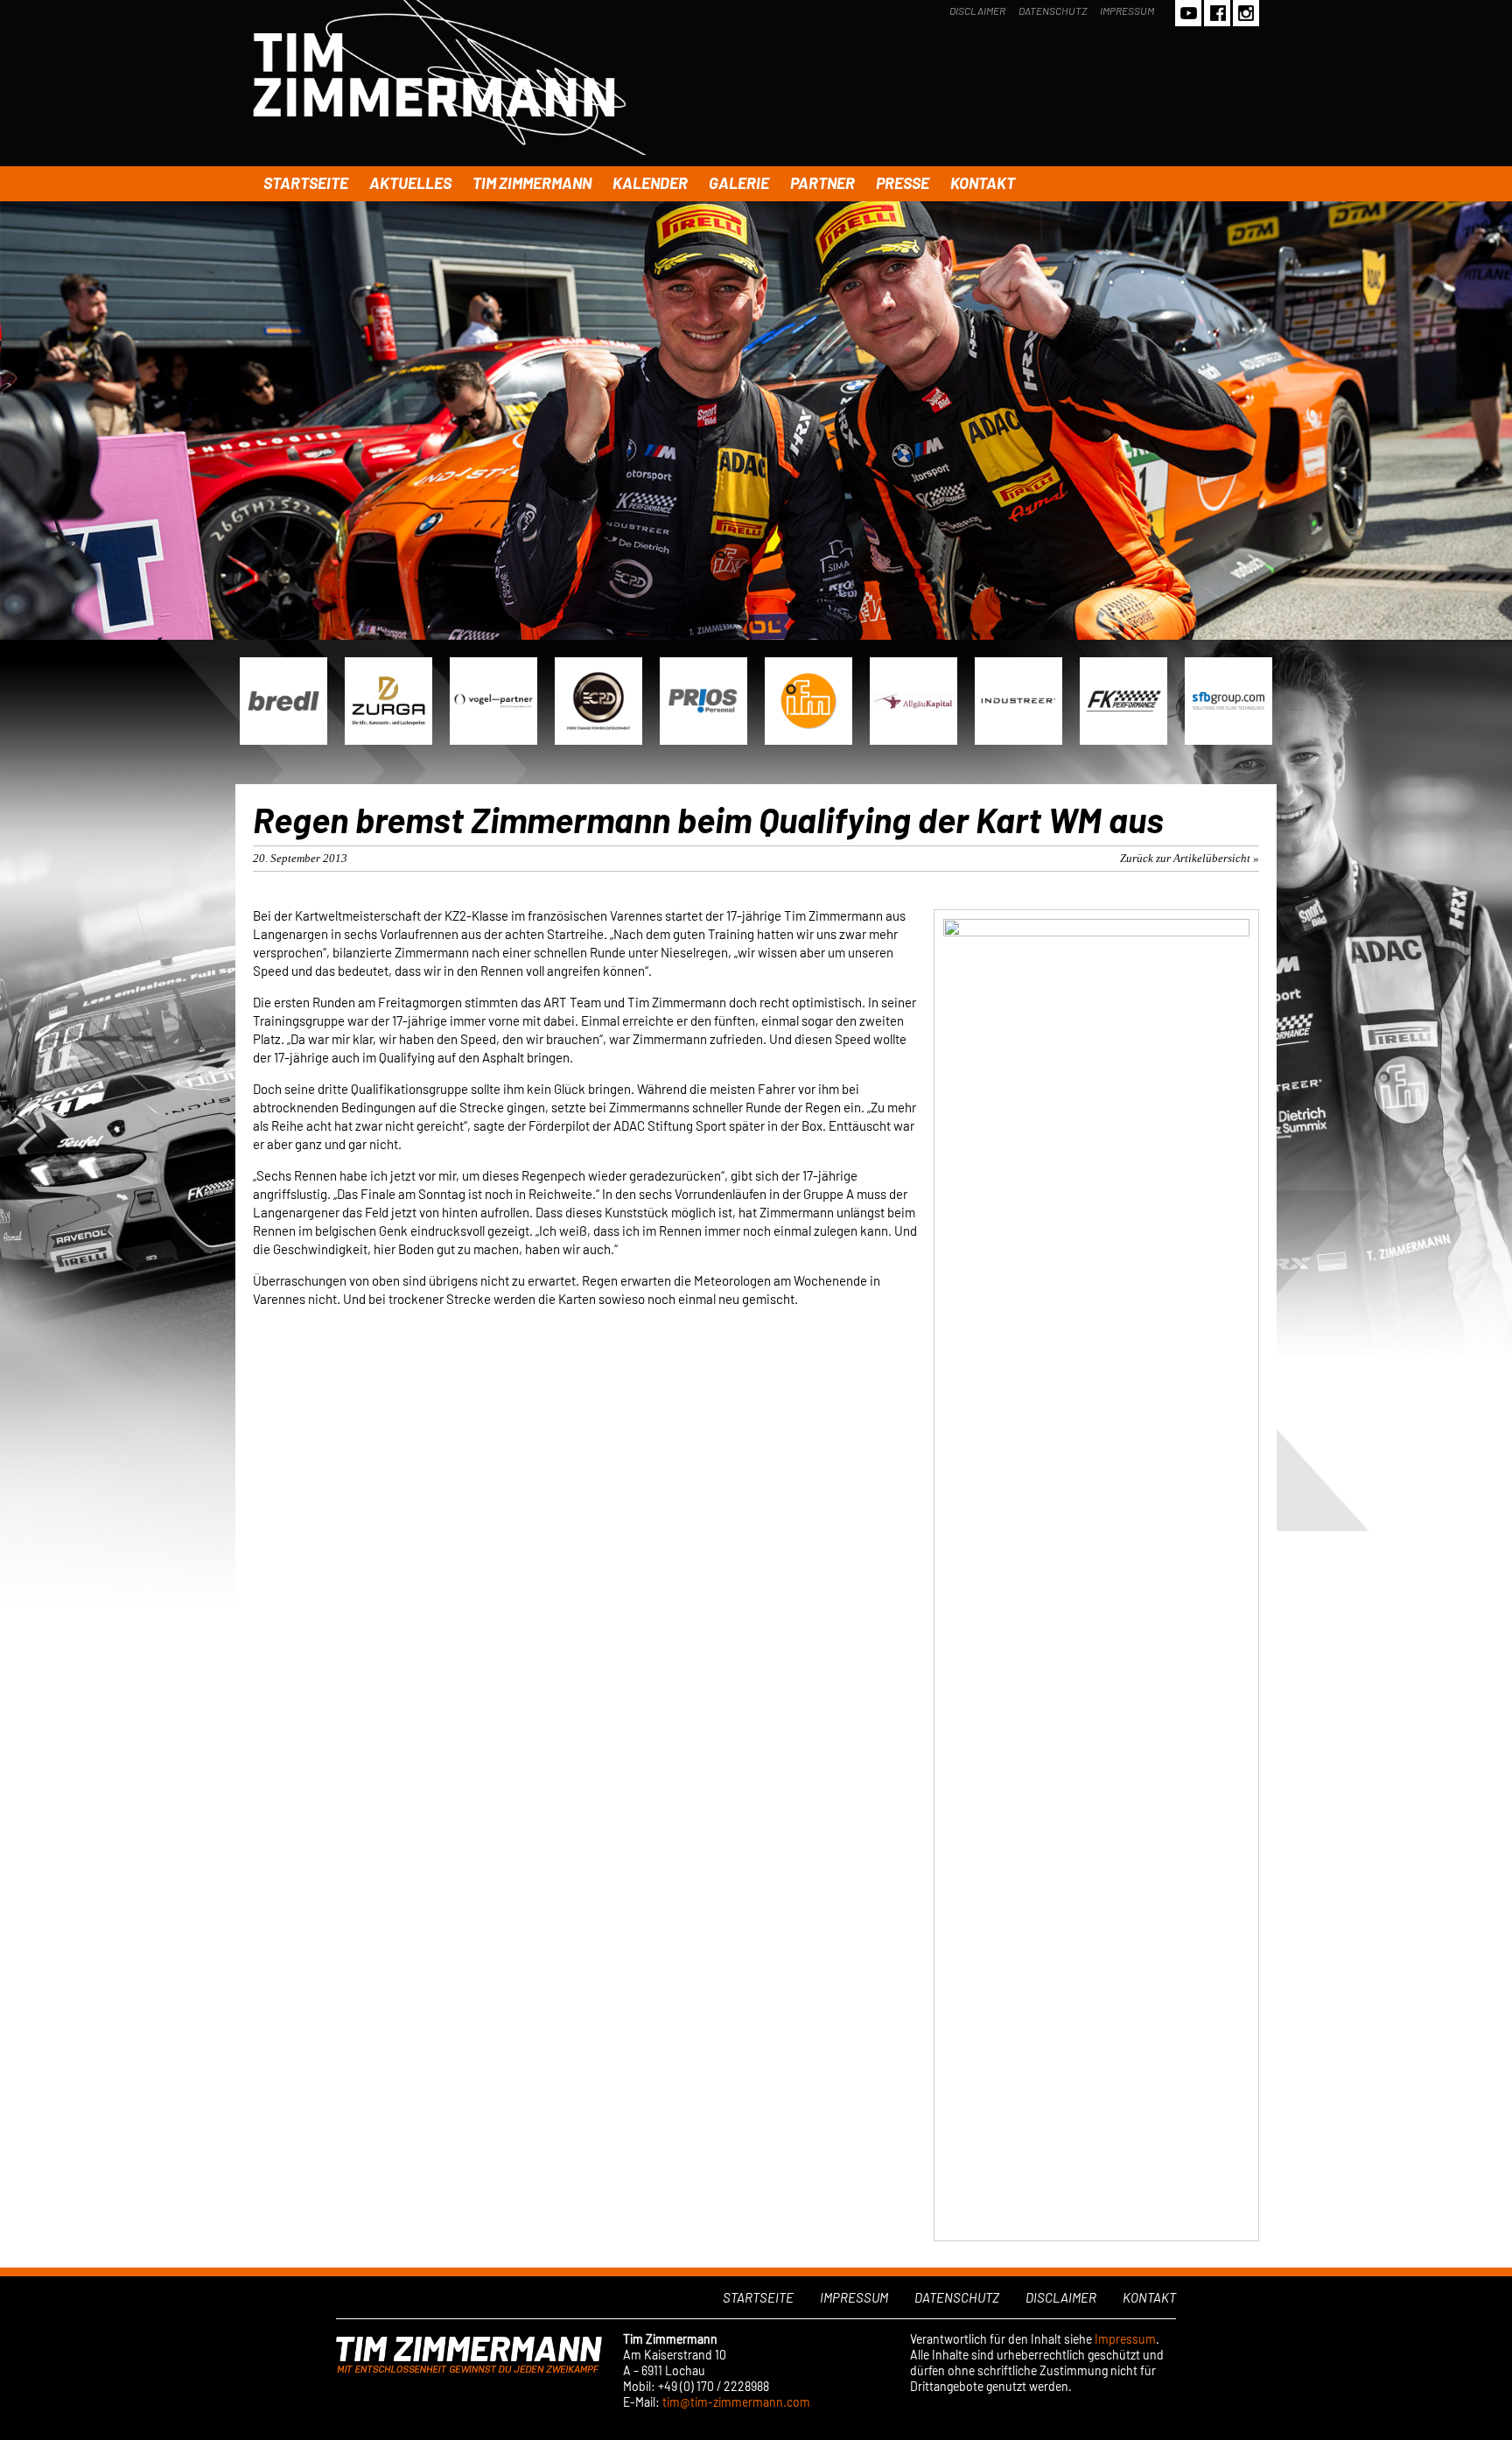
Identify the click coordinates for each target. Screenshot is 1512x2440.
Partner (822, 183)
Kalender (650, 183)
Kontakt (983, 183)
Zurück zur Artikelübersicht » (1190, 858)
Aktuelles (410, 183)
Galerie (739, 183)
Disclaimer (977, 11)
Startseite (306, 183)
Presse (903, 183)
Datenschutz (1053, 11)
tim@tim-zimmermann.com (736, 2402)
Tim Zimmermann (532, 183)
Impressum (1127, 11)
